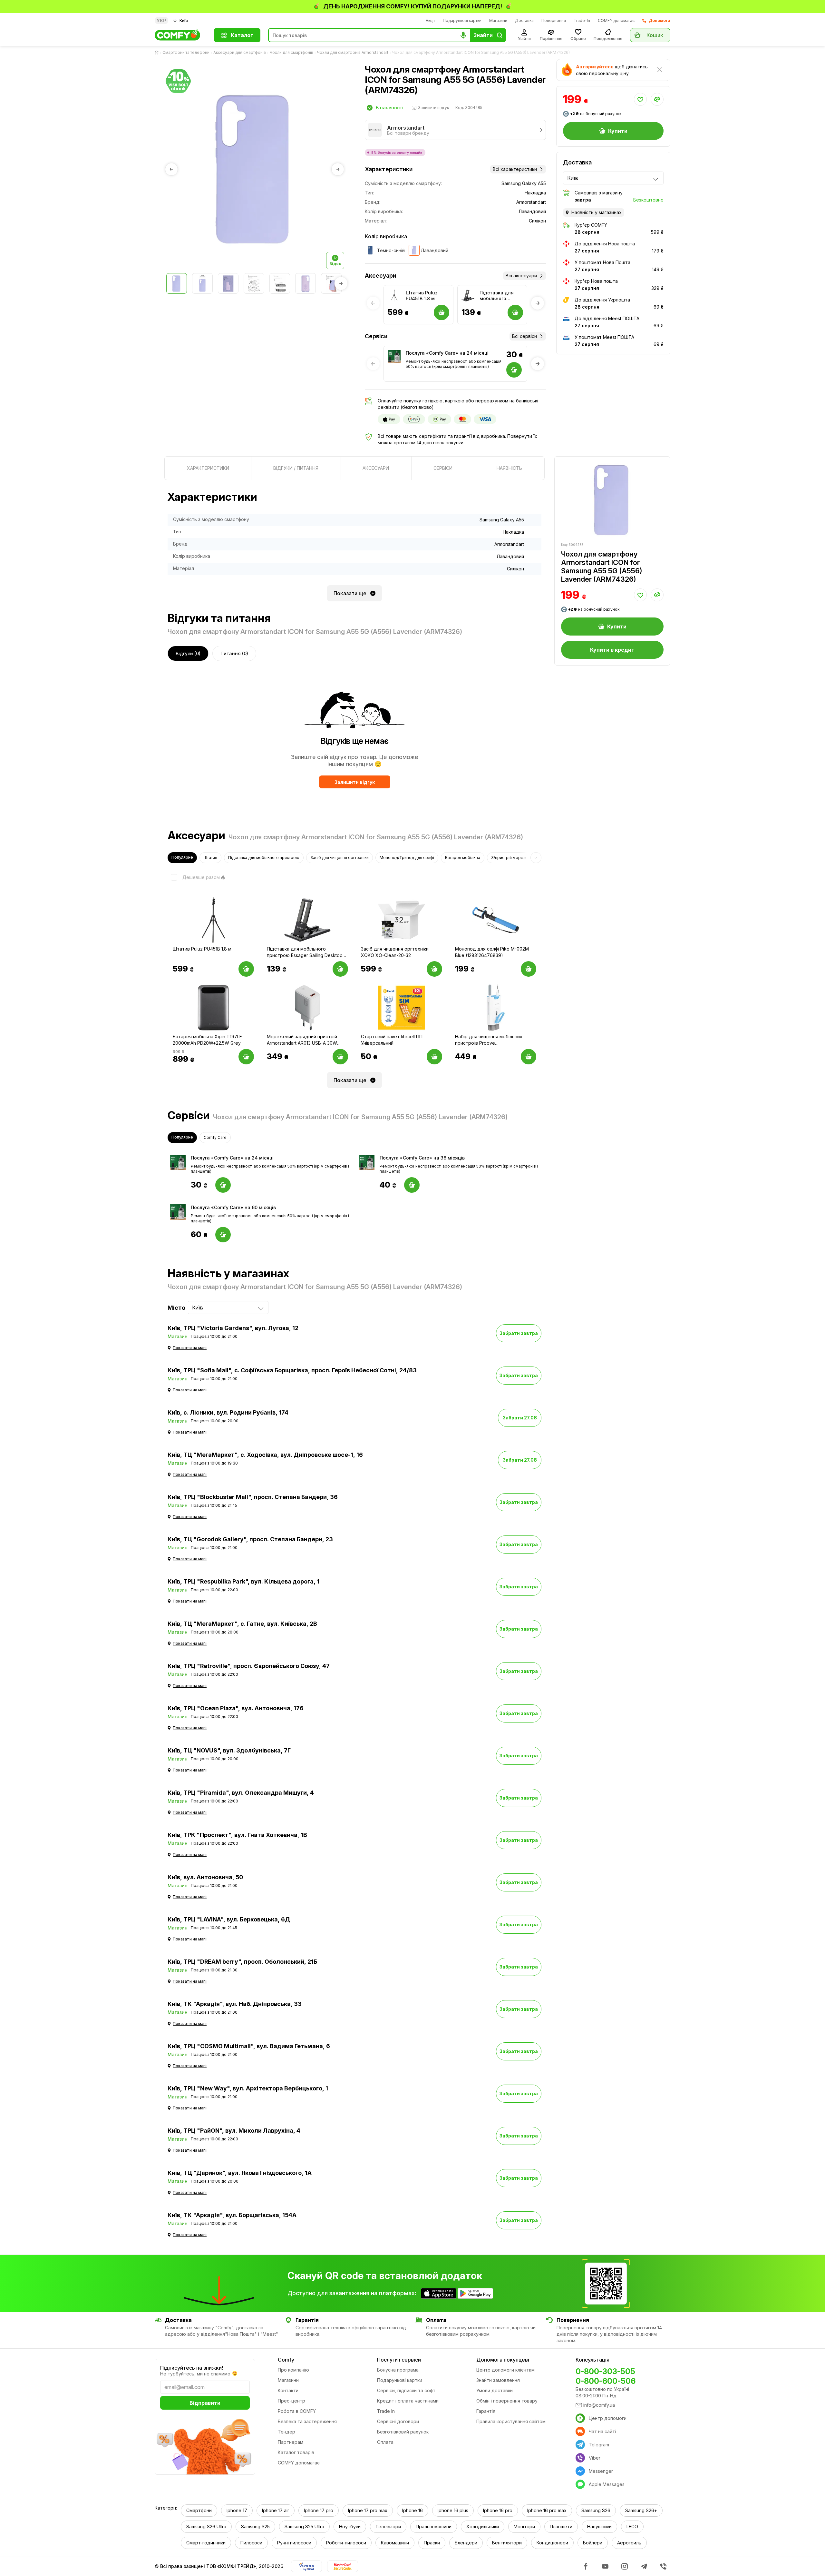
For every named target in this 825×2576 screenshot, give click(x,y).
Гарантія (486, 2411)
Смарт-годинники (206, 2543)
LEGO (632, 2527)
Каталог (242, 35)
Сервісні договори (398, 2421)
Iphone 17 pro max (368, 2510)
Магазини (498, 20)
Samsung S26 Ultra (206, 2527)
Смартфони (199, 2510)
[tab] (208, 468)
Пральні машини (434, 2527)
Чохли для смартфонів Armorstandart (353, 52)
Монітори (524, 2527)
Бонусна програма (398, 2370)
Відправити (205, 2403)
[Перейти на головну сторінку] (158, 53)
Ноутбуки (350, 2527)
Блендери (466, 2543)
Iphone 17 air (276, 2510)
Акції (430, 20)
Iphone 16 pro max (547, 2510)
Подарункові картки (462, 20)
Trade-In (582, 20)
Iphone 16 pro (498, 2510)
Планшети (561, 2527)
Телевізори (388, 2527)
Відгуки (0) (188, 653)
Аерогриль (629, 2543)
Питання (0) (234, 653)
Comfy (286, 2360)
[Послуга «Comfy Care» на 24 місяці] (394, 356)
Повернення (554, 20)
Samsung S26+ (641, 2510)
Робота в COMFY (297, 2411)
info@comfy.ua (599, 2405)
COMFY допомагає (616, 20)
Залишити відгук (355, 782)
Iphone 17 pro (319, 2510)
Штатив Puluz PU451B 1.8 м (422, 296)
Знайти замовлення (498, 2380)
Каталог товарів (296, 2452)
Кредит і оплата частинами (408, 2401)
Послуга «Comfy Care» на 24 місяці (447, 353)
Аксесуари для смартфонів (240, 52)
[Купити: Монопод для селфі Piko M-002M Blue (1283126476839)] (529, 969)
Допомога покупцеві (503, 2360)
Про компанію (293, 2370)
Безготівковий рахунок (403, 2432)
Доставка (524, 20)
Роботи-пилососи (346, 2543)
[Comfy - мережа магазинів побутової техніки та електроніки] (180, 35)
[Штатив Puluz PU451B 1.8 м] (394, 296)
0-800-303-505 (605, 2371)
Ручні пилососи (294, 2543)
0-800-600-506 (606, 2381)
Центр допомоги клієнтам (505, 2370)
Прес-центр (291, 2401)
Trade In (386, 2411)
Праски (432, 2543)
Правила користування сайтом (511, 2421)
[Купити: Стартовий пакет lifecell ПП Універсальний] (434, 1057)
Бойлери (593, 2543)
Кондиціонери (552, 2543)
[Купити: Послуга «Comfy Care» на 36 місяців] (412, 1185)
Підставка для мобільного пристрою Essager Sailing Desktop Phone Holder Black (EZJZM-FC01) (501, 296)
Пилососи (251, 2543)
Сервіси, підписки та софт (406, 2390)
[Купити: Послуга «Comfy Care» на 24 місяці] (223, 1185)
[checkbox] (194, 877)
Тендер (286, 2432)
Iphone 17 (237, 2510)
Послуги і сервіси (399, 2360)
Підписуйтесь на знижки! (192, 2368)
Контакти (288, 2390)
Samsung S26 (596, 2510)
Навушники (599, 2527)
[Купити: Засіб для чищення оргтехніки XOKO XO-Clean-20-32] (434, 969)
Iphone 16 (412, 2510)
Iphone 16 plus (453, 2510)
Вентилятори (507, 2543)
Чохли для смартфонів (291, 52)
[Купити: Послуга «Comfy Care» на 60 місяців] (223, 1235)
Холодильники (483, 2527)
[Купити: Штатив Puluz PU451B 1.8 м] (246, 969)
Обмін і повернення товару (507, 2401)
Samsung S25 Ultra (304, 2527)
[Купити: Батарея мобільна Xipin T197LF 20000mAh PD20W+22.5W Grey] (246, 1057)
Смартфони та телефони (186, 52)
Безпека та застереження (307, 2421)
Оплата (385, 2442)
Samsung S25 (255, 2527)
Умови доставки (495, 2390)
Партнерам (291, 2442)
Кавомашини (395, 2543)
